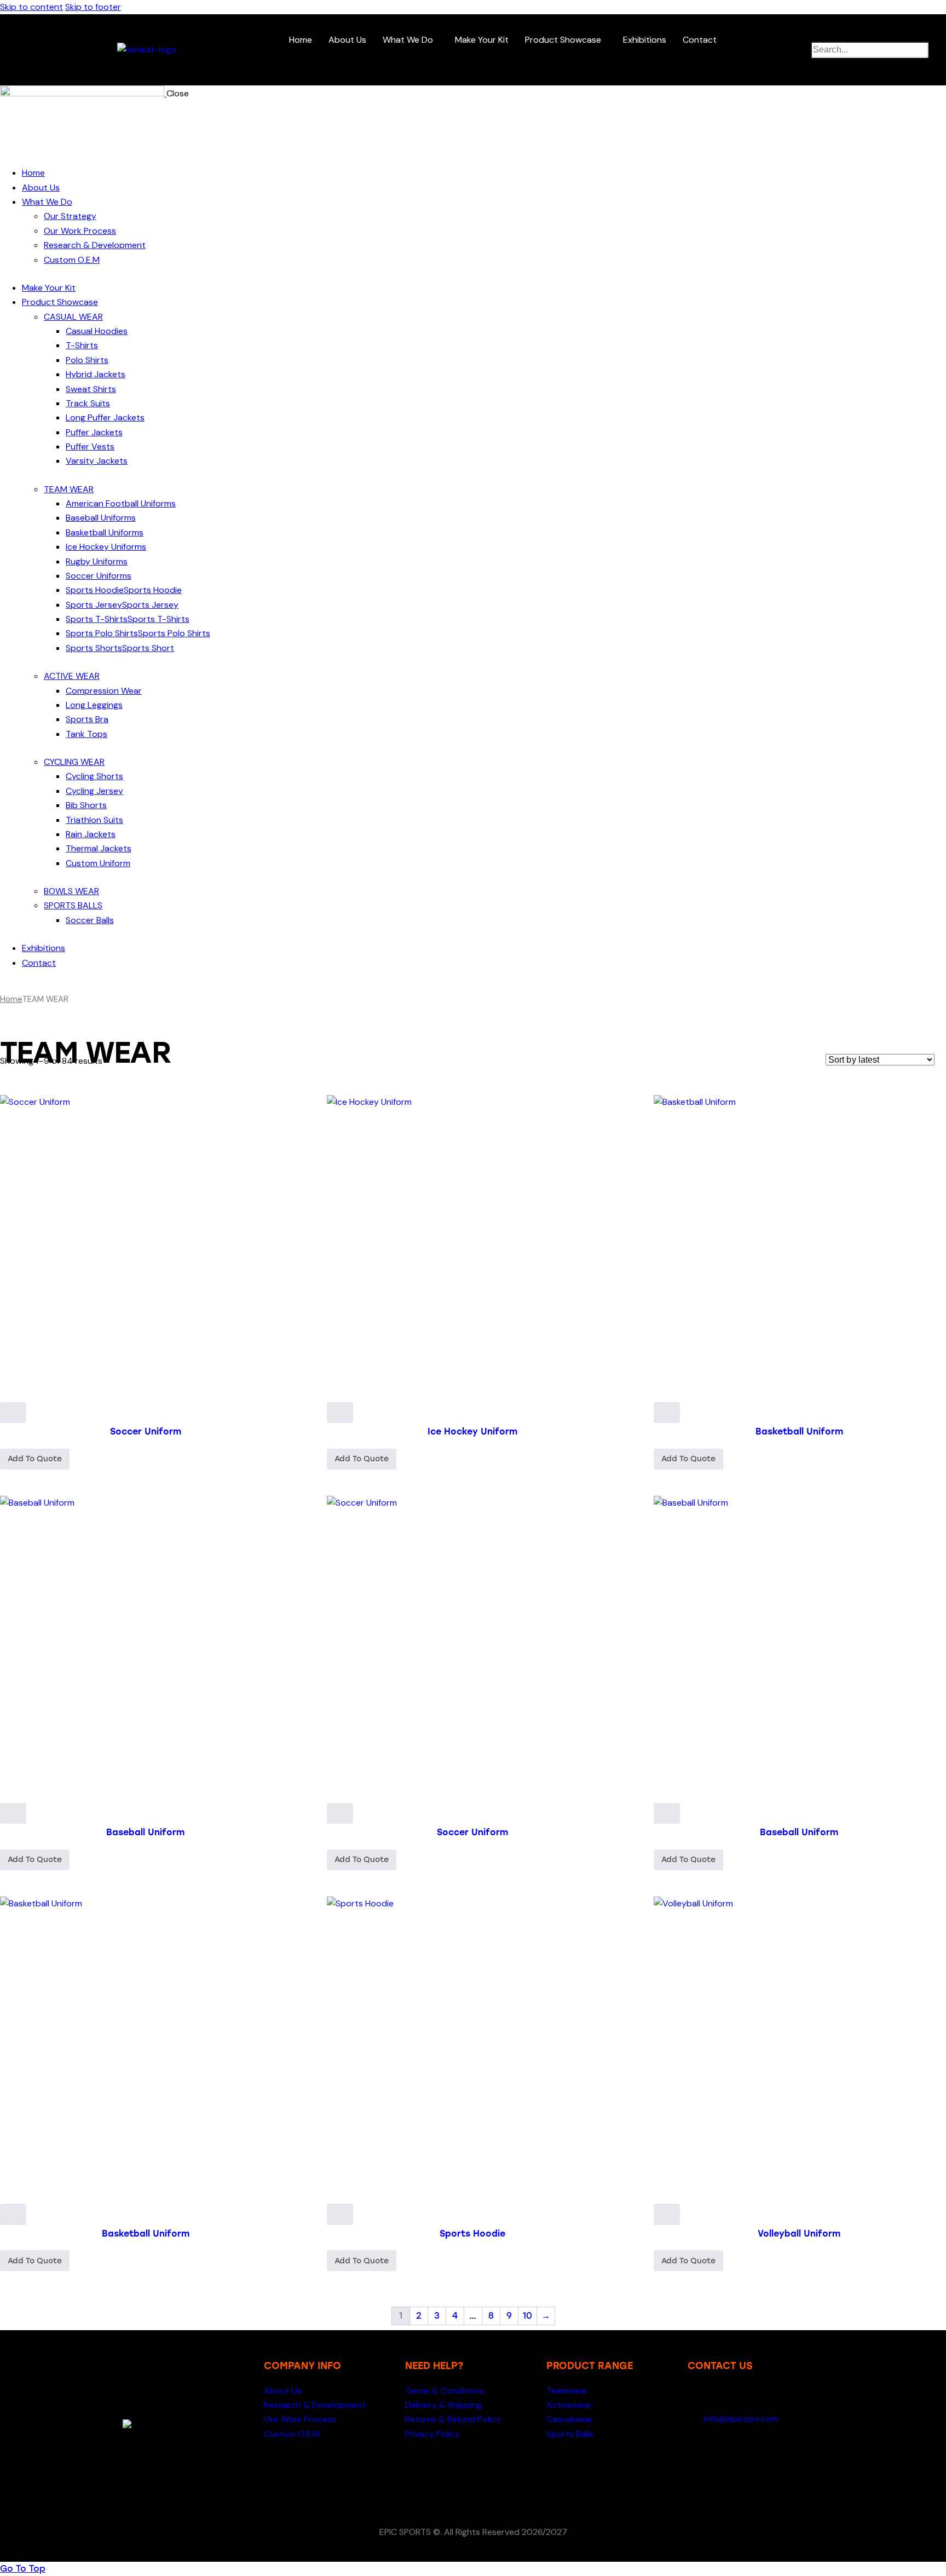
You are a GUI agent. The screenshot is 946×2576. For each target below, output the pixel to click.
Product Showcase (563, 40)
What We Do (408, 40)
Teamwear (567, 2391)
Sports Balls (570, 2434)
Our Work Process (300, 2419)
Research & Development (315, 2405)
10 (527, 2316)
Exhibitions (645, 40)
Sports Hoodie (472, 2234)
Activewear (569, 2405)
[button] (411, 40)
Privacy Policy (432, 2434)
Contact (700, 40)
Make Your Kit (482, 40)
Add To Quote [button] (35, 1459)
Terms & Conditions (445, 2391)
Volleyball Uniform (799, 2234)
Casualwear (570, 2419)
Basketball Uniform (799, 1431)
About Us (347, 40)
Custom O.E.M (292, 2434)
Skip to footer (93, 7)
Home (301, 40)
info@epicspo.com (740, 2419)
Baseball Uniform (145, 1832)
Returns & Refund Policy (453, 2419)
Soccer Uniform (146, 1431)
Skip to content (31, 7)
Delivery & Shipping (443, 2405)
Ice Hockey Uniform (472, 1431)
